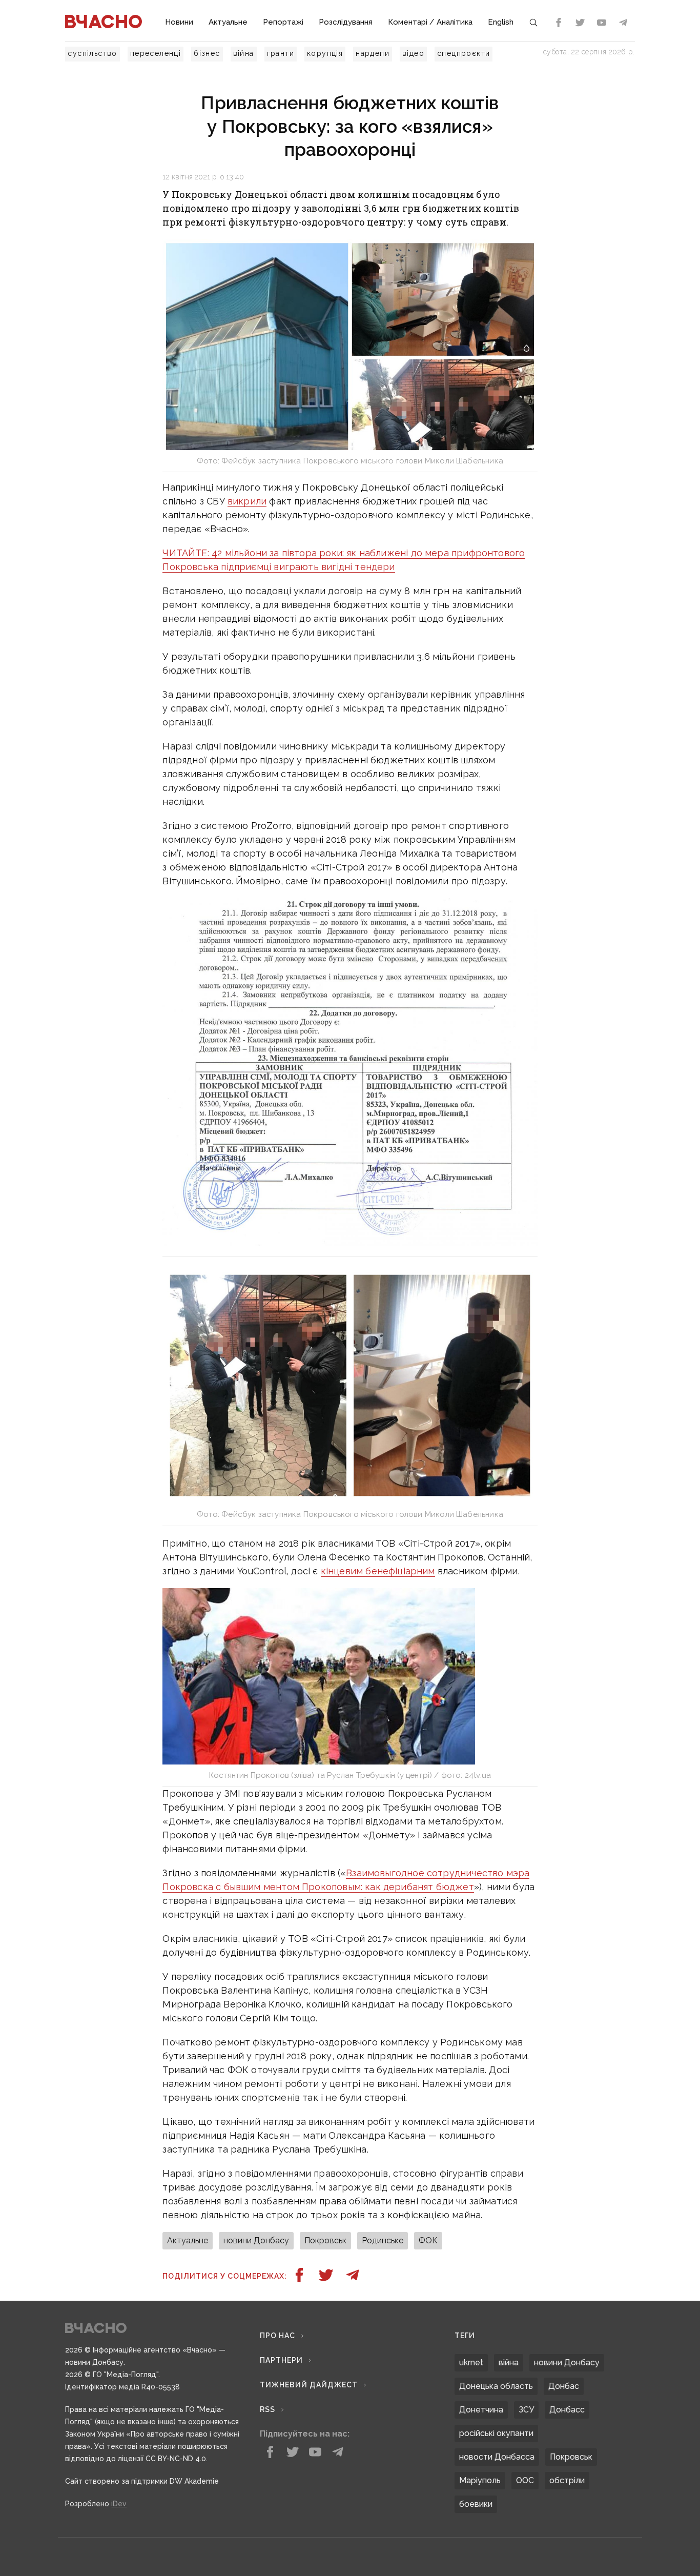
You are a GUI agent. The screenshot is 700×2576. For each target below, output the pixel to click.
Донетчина (481, 2410)
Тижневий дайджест (309, 2385)
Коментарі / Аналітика (430, 22)
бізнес (207, 53)
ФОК (428, 2240)
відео (413, 53)
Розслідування (346, 22)
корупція (325, 53)
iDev (119, 2504)
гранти (281, 53)
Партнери (281, 2360)
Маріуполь (480, 2480)
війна (244, 53)
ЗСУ (526, 2410)
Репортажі (283, 22)
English (501, 22)
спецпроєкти (464, 53)
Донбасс (567, 2410)
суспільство (92, 53)
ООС (525, 2480)
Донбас (564, 2386)
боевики (476, 2504)
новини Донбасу (256, 2240)
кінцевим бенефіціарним (378, 1571)
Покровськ (325, 2240)
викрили (247, 501)
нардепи (373, 53)
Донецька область (496, 2386)
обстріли (567, 2480)
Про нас (277, 2336)
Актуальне (228, 22)
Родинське (383, 2240)
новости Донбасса (497, 2457)
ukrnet (471, 2362)
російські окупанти (496, 2433)
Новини (179, 22)
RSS (267, 2409)
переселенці (156, 53)
